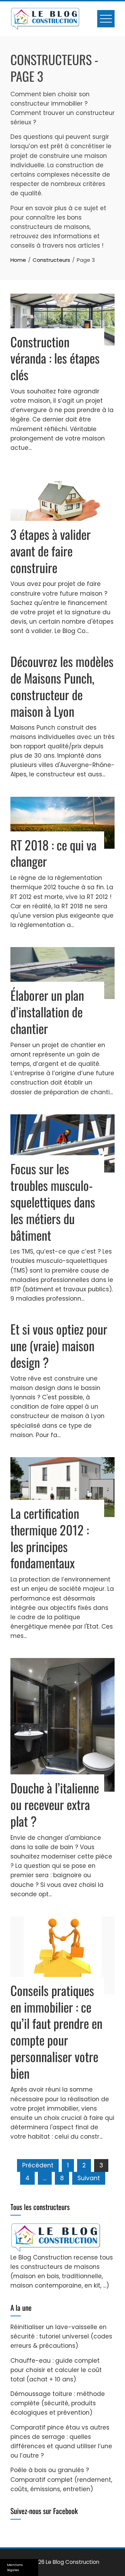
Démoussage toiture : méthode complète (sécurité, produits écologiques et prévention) (58, 2403)
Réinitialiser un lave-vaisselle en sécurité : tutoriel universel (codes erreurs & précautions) (61, 2336)
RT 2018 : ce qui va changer (53, 853)
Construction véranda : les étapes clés (55, 358)
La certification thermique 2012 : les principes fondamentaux (50, 1538)
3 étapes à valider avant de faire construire (51, 551)
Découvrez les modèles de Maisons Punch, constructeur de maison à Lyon (62, 686)
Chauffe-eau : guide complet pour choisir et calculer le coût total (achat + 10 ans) (56, 2370)
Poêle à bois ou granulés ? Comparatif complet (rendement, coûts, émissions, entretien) (61, 2479)
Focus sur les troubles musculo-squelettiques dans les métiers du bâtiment (53, 1202)
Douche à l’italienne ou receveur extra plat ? (55, 1804)
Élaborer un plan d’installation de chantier (47, 1012)
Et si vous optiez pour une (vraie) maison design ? (59, 1345)
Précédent (38, 2165)
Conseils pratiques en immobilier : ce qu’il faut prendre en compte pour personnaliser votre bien (56, 2032)
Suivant (89, 2178)
